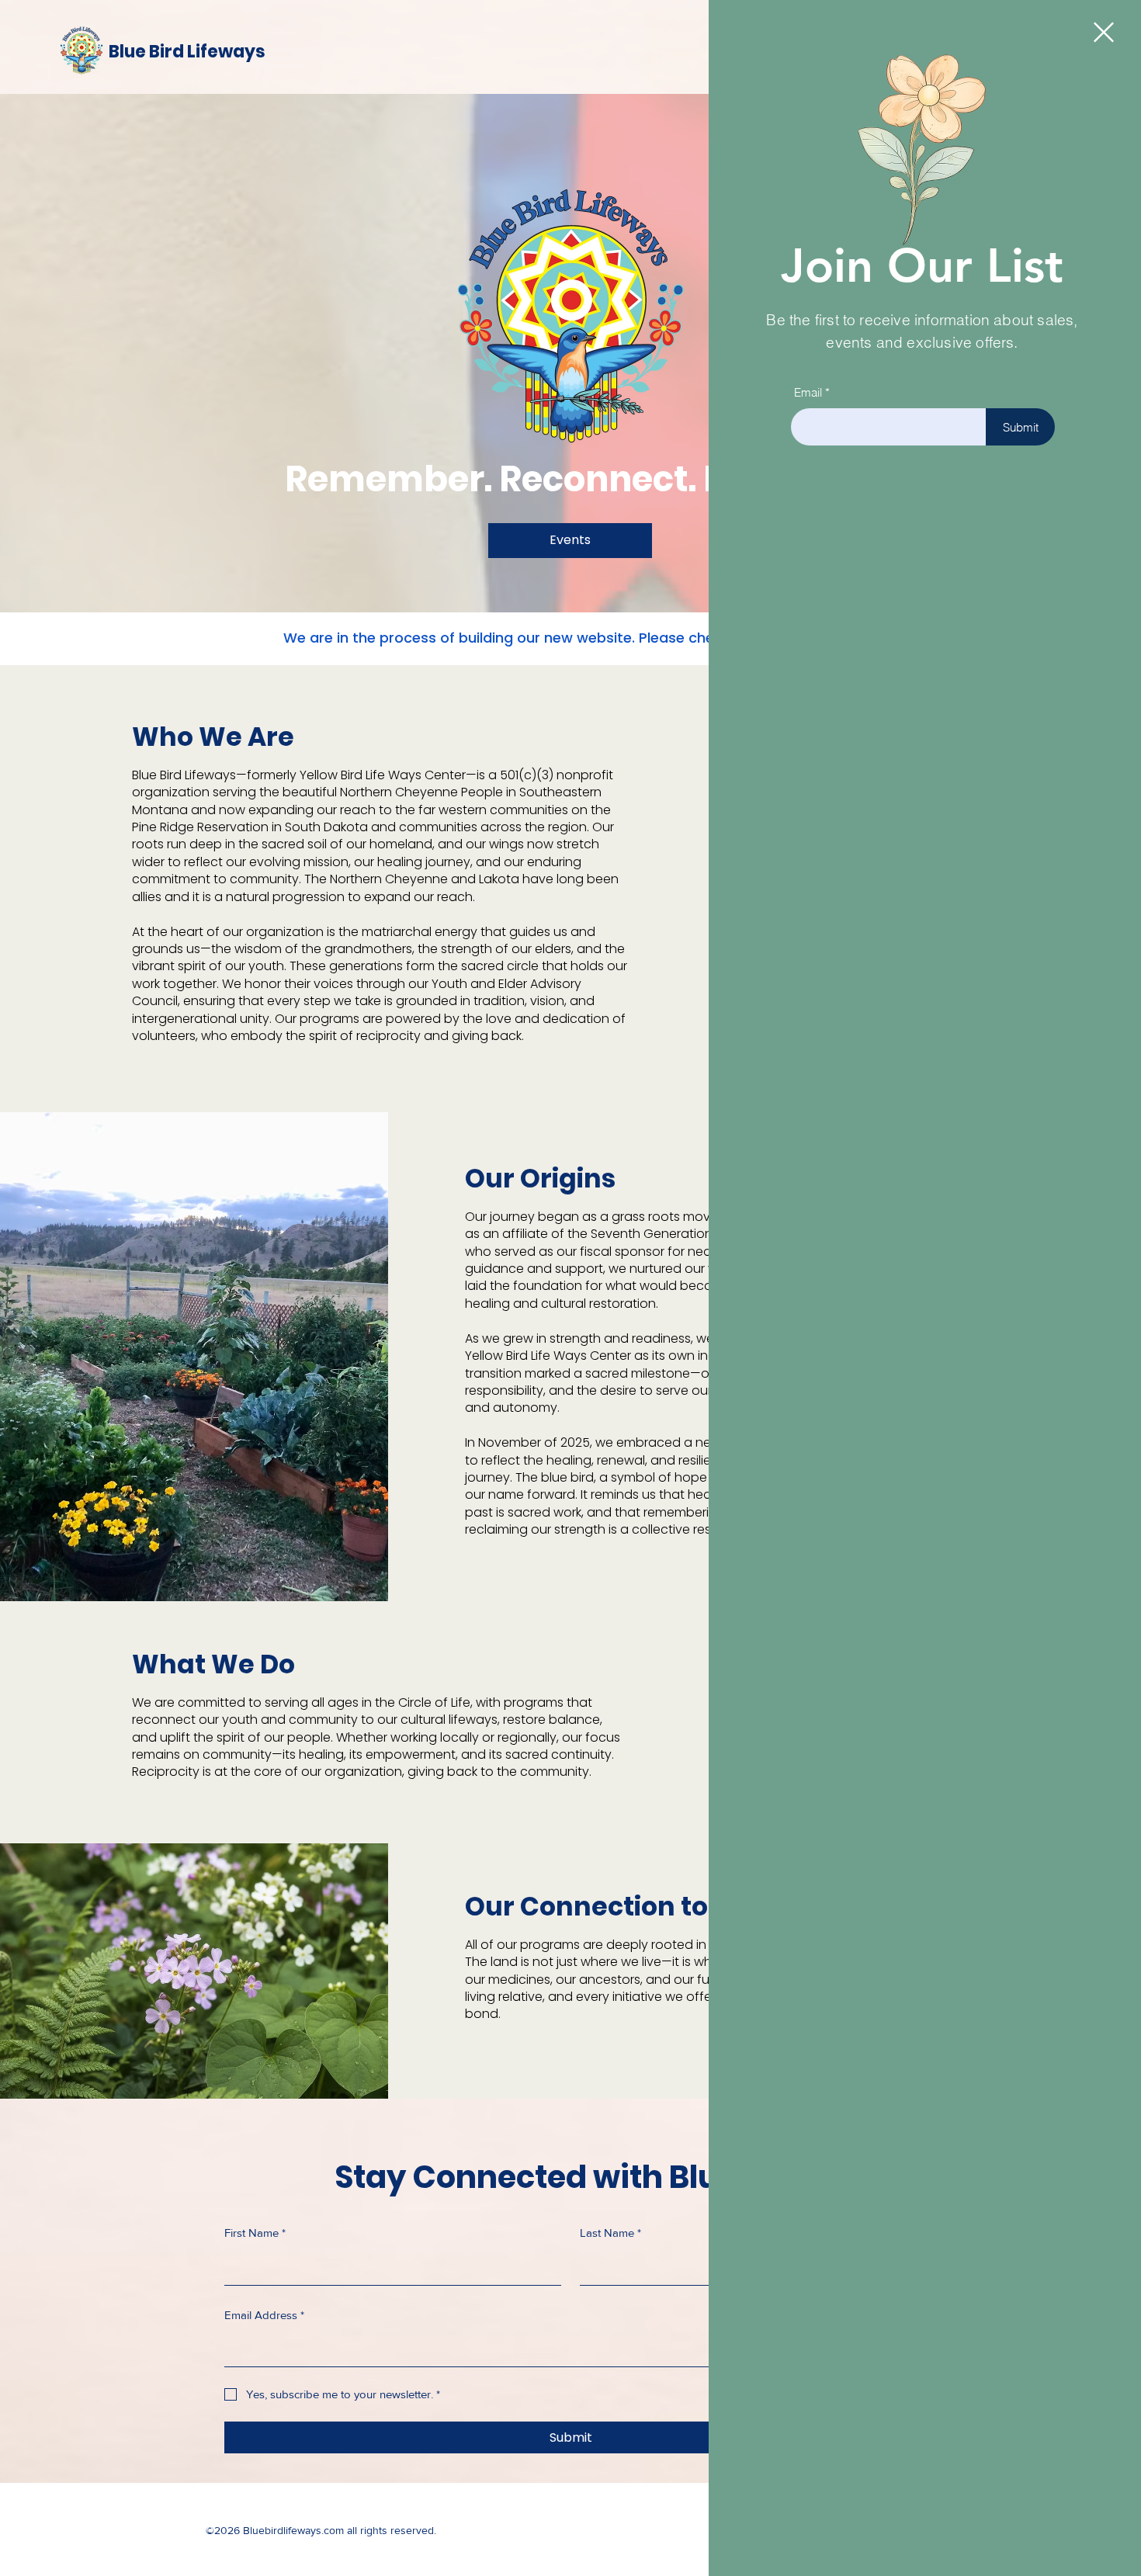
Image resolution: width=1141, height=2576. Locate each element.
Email (808, 392)
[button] (1104, 32)
